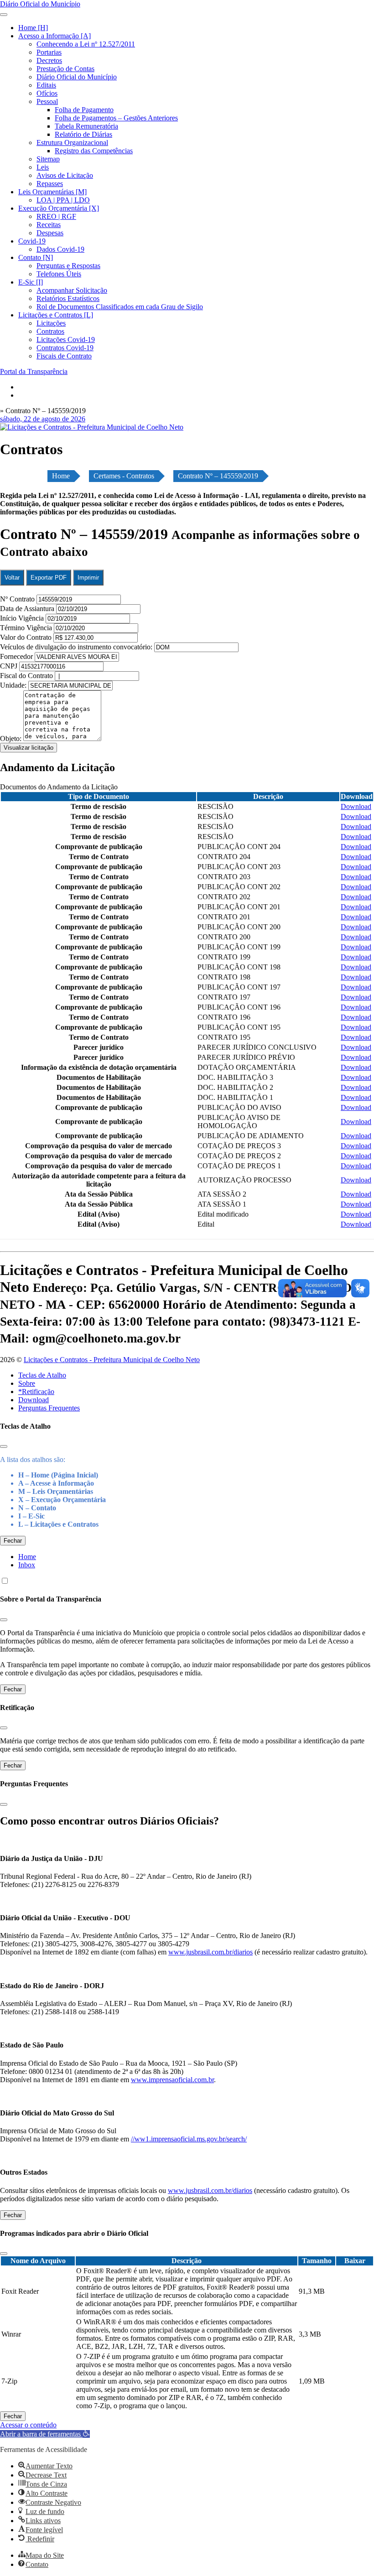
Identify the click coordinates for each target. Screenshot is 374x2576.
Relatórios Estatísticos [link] (68, 298)
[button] (45, 2434)
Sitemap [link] (48, 159)
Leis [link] (43, 167)
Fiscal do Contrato (27, 676)
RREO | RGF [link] (56, 216)
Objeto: (12, 739)
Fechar (13, 1541)
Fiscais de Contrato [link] (64, 356)
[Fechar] (4, 1446)
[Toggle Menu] (4, 15)
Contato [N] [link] (36, 257)
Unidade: (14, 685)
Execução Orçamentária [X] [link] (59, 208)
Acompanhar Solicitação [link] (72, 290)
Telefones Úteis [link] (59, 274)
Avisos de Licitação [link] (65, 175)
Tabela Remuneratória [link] (86, 126)
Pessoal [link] (47, 101)
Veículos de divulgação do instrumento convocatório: (76, 647)
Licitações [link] (51, 323)
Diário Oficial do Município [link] (77, 77)
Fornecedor (17, 656)
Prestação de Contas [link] (65, 69)
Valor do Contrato (27, 637)
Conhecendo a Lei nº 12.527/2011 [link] (86, 44)
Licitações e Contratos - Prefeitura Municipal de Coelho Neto (112, 1360)
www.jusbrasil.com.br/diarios (210, 1952)
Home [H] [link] (33, 28)
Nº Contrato (18, 599)
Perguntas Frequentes (49, 1408)
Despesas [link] (50, 233)
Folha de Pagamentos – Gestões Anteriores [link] (116, 118)
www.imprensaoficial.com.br (172, 2080)
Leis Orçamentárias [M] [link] (52, 192)
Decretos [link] (49, 60)
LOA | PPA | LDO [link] (63, 200)
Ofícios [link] (47, 93)
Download (34, 1400)
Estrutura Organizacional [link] (72, 143)
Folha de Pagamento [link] (84, 110)
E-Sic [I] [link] (31, 282)
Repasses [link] (50, 184)
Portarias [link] (49, 52)
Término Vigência (27, 628)
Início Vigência (23, 618)
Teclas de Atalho (42, 1375)
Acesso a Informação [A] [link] (55, 36)
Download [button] (356, 806)
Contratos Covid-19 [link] (65, 348)
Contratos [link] (50, 331)
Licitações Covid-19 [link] (66, 339)
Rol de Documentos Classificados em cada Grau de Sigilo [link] (120, 307)
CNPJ (10, 666)
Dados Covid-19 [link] (60, 249)
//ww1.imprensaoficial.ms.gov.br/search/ (189, 2139)
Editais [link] (46, 85)
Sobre (27, 1383)
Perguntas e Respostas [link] (68, 266)
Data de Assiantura (28, 609)
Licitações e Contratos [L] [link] (56, 315)
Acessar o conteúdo (28, 2425)
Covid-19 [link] (32, 241)
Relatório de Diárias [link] (83, 134)
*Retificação (36, 1392)
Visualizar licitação (29, 748)
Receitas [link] (49, 225)
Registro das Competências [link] (94, 151)
